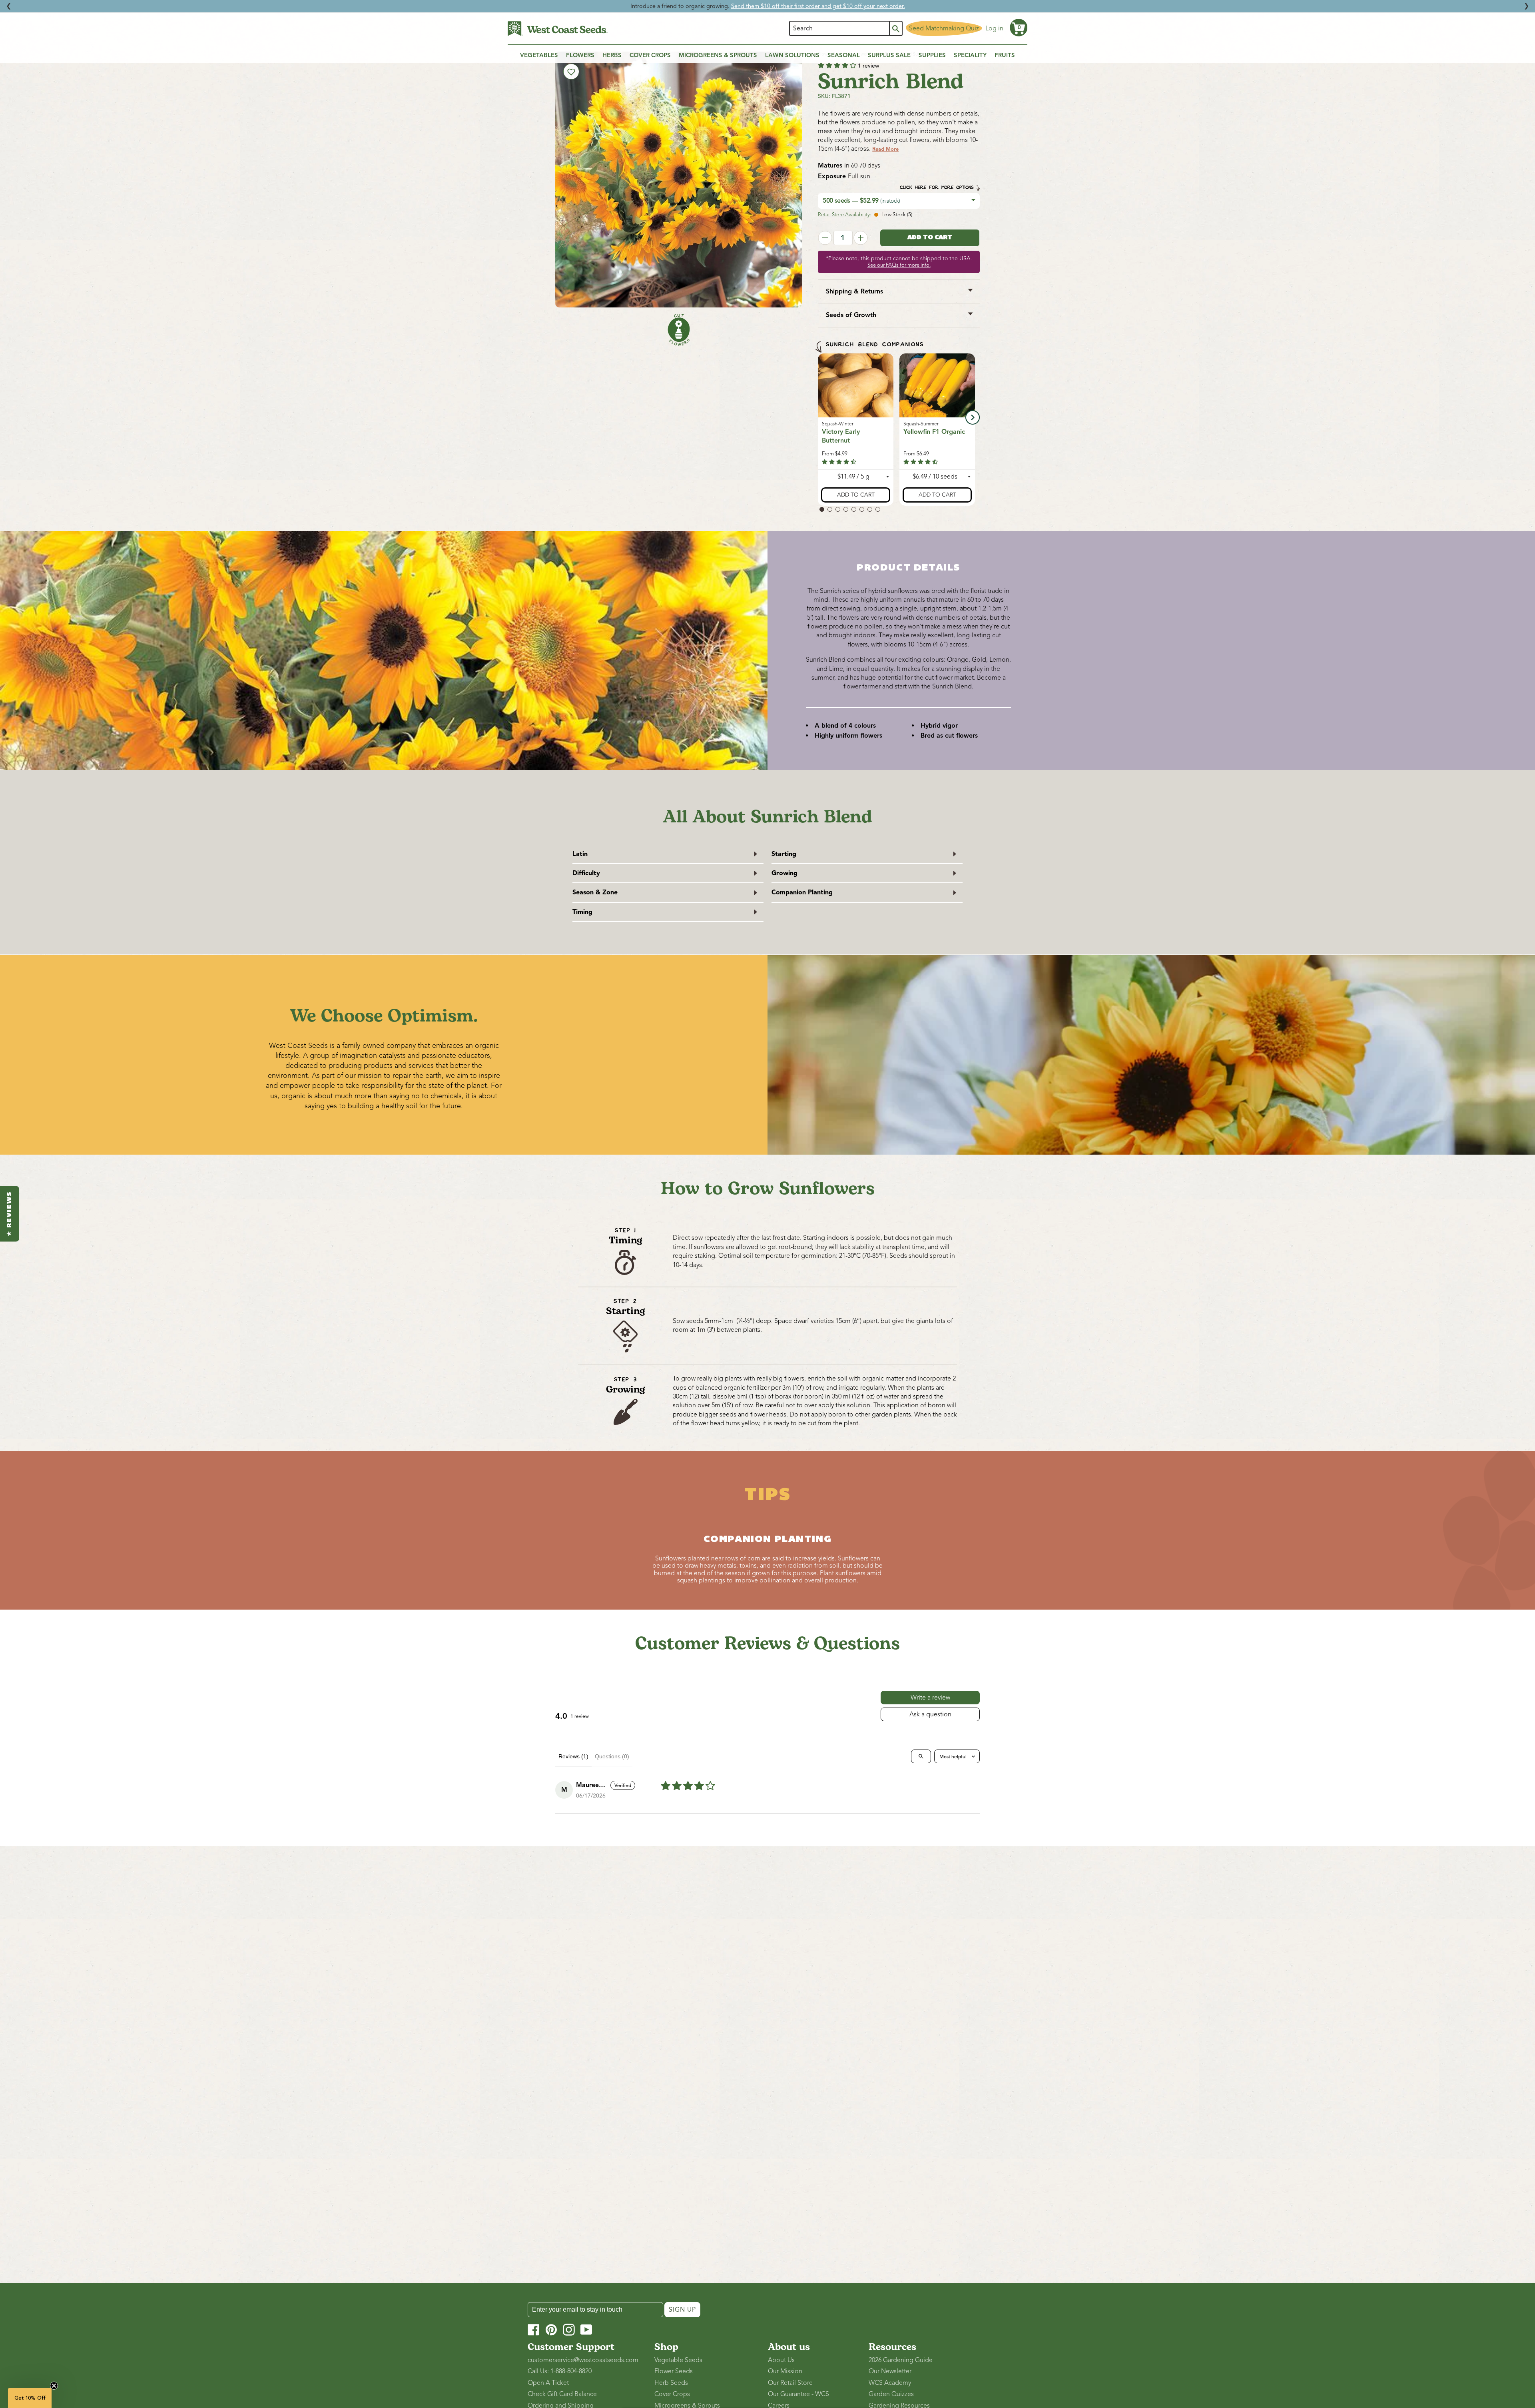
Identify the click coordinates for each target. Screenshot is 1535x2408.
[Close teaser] (54, 2386)
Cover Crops (672, 2394)
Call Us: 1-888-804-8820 (560, 2371)
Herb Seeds (671, 2383)
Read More (885, 149)
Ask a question (930, 1714)
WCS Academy (890, 2383)
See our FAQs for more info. (899, 265)
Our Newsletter (890, 2371)
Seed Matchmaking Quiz (944, 28)
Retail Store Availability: (844, 215)
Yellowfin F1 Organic (934, 431)
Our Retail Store (790, 2383)
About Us (781, 2360)
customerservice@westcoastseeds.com (583, 2360)
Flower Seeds (674, 2371)
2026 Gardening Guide (901, 2360)
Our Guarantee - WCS (798, 2394)
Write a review (930, 1698)
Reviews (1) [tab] (573, 1756)
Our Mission (785, 2371)
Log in (994, 28)
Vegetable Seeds (678, 2360)
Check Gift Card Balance (562, 2394)
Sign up (682, 2310)
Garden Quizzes (891, 2394)
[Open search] (921, 1756)
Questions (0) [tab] (612, 1756)
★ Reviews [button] (10, 1214)
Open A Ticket (548, 2383)
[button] (1019, 28)
